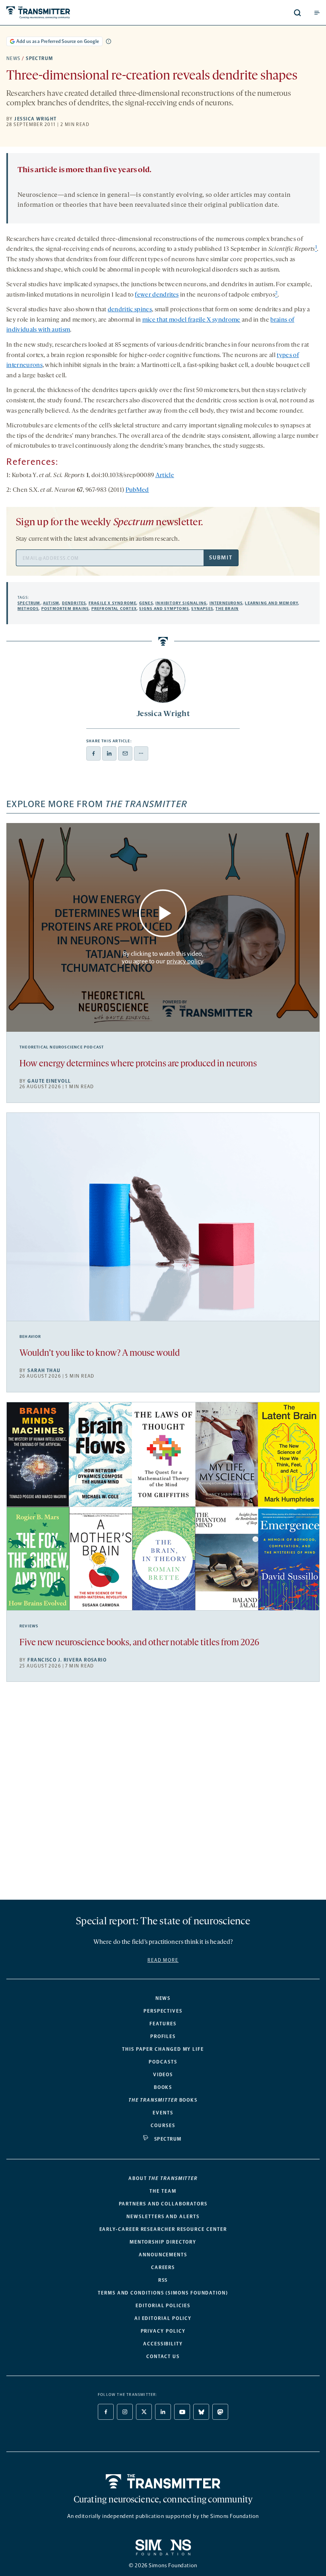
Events (163, 2113)
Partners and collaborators (163, 2204)
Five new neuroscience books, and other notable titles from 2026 (139, 1643)
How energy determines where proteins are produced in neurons (138, 1064)
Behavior (30, 1337)
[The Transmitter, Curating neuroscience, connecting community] (73, 13)
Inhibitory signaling (181, 603)
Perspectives (163, 2011)
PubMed (137, 490)
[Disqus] (163, 1794)
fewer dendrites (157, 295)
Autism (51, 603)
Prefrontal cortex (114, 609)
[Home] (163, 2481)
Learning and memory (272, 603)
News (14, 58)
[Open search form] (297, 13)
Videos (163, 2075)
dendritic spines (130, 310)
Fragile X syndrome (113, 603)
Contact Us (163, 2357)
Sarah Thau (44, 1371)
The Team (163, 2191)
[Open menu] (317, 13)
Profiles (163, 2036)
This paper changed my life (163, 2049)
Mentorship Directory (163, 2242)
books (163, 2100)
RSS (163, 2280)
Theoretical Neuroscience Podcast (62, 1047)
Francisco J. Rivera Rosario (67, 1660)
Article (165, 476)
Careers (163, 2267)
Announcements (163, 2255)
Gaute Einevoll (49, 1081)
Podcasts (163, 2062)
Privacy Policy (163, 2331)
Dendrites (74, 603)
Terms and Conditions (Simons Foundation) (163, 2293)
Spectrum (40, 58)
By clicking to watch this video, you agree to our (162, 957)
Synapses (202, 609)
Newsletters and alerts (163, 2217)
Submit (221, 558)
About (163, 2178)
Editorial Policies (163, 2306)
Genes (146, 603)
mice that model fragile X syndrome (191, 320)
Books (163, 2087)
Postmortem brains (65, 609)
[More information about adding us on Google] (109, 41)
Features (163, 2024)
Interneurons (226, 603)
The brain (227, 609)
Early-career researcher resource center (163, 2229)
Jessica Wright (35, 119)
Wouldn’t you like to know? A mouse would (100, 1354)
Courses (163, 2126)
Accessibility (163, 2344)
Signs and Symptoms (164, 609)
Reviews (29, 1626)
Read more (163, 1960)
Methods (28, 609)
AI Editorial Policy (163, 2318)
